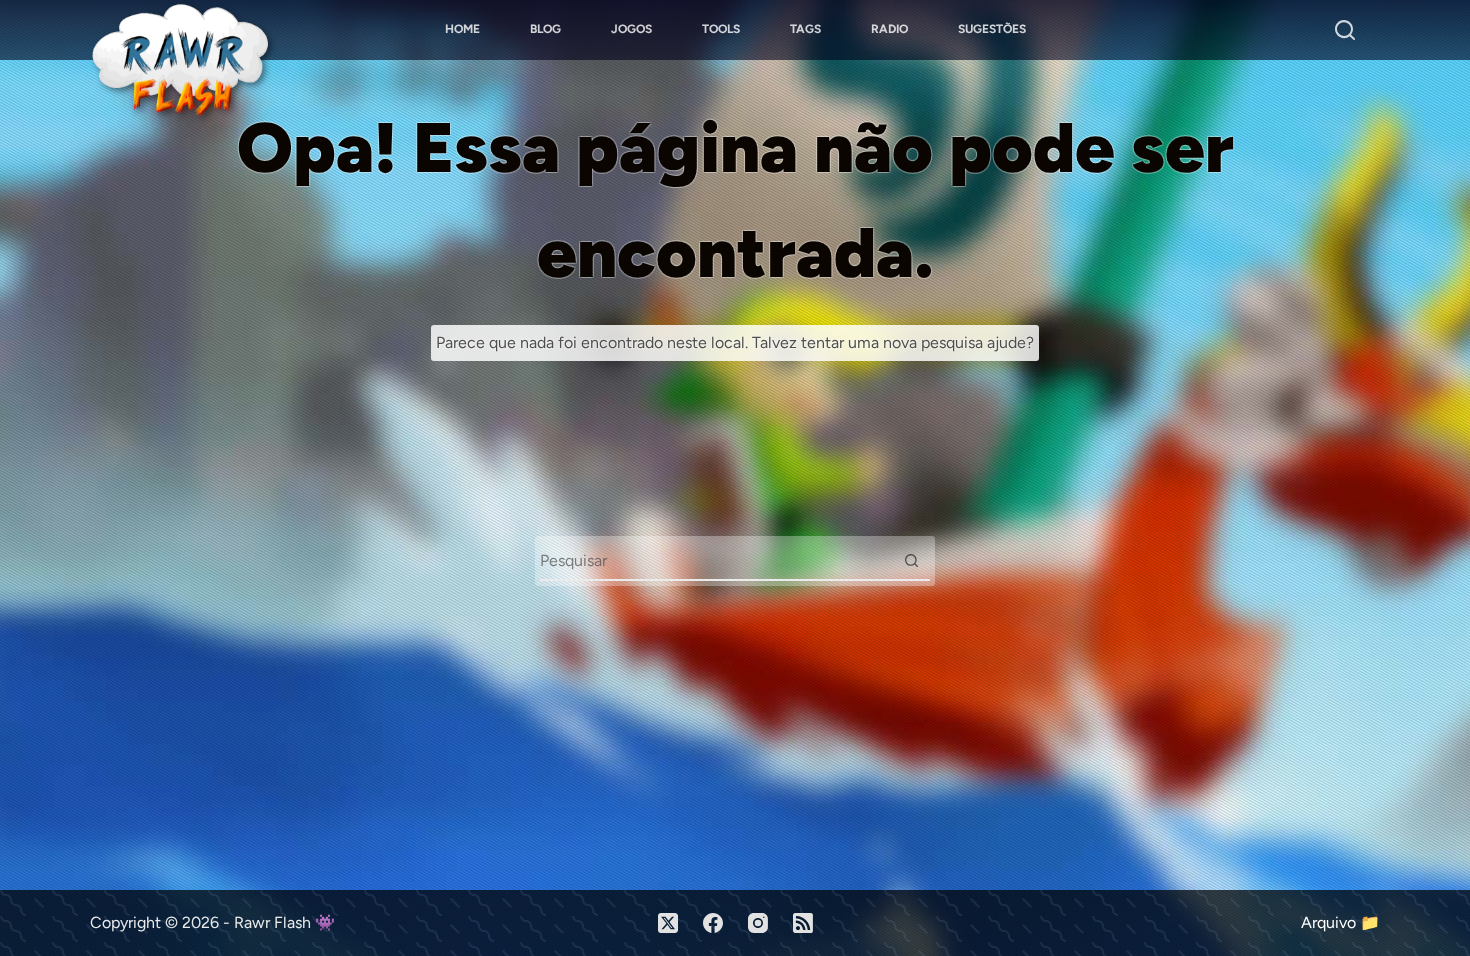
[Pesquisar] (1345, 30)
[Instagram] (758, 923)
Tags (805, 29)
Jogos (631, 29)
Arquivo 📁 (1340, 922)
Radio (889, 29)
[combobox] (716, 560)
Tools (721, 29)
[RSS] (803, 923)
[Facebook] (713, 923)
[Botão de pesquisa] (911, 560)
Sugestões (992, 29)
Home (462, 29)
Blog (545, 29)
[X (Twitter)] (668, 923)
